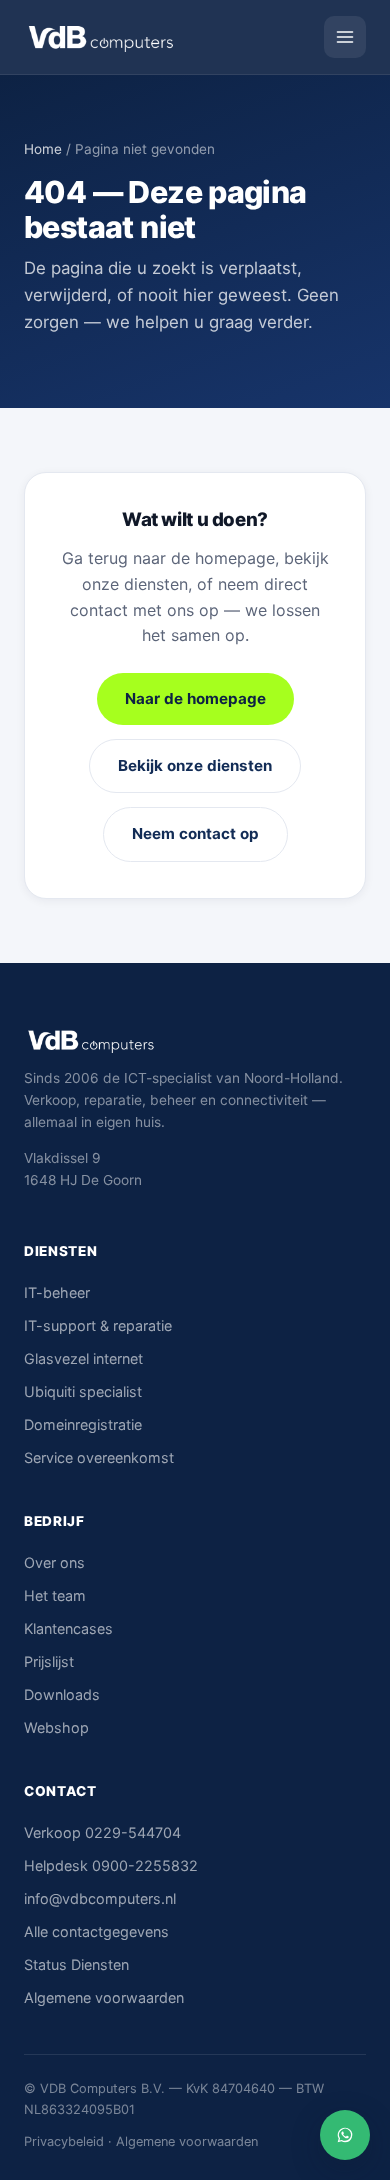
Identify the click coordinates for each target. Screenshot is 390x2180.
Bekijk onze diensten (195, 765)
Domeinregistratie (83, 1424)
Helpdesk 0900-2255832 (111, 1865)
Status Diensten (76, 1964)
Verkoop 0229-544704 (102, 1832)
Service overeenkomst (99, 1457)
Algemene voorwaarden (104, 1997)
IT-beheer (57, 1292)
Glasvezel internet (83, 1358)
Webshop (56, 1727)
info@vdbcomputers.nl (100, 1898)
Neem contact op (195, 833)
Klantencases (68, 1628)
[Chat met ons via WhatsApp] (345, 2135)
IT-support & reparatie (98, 1325)
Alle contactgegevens (96, 1931)
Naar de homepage (195, 698)
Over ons (54, 1562)
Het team (55, 1595)
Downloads (62, 1694)
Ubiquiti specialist (83, 1391)
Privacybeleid (64, 2141)
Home (43, 149)
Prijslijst (49, 1661)
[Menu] (345, 37)
